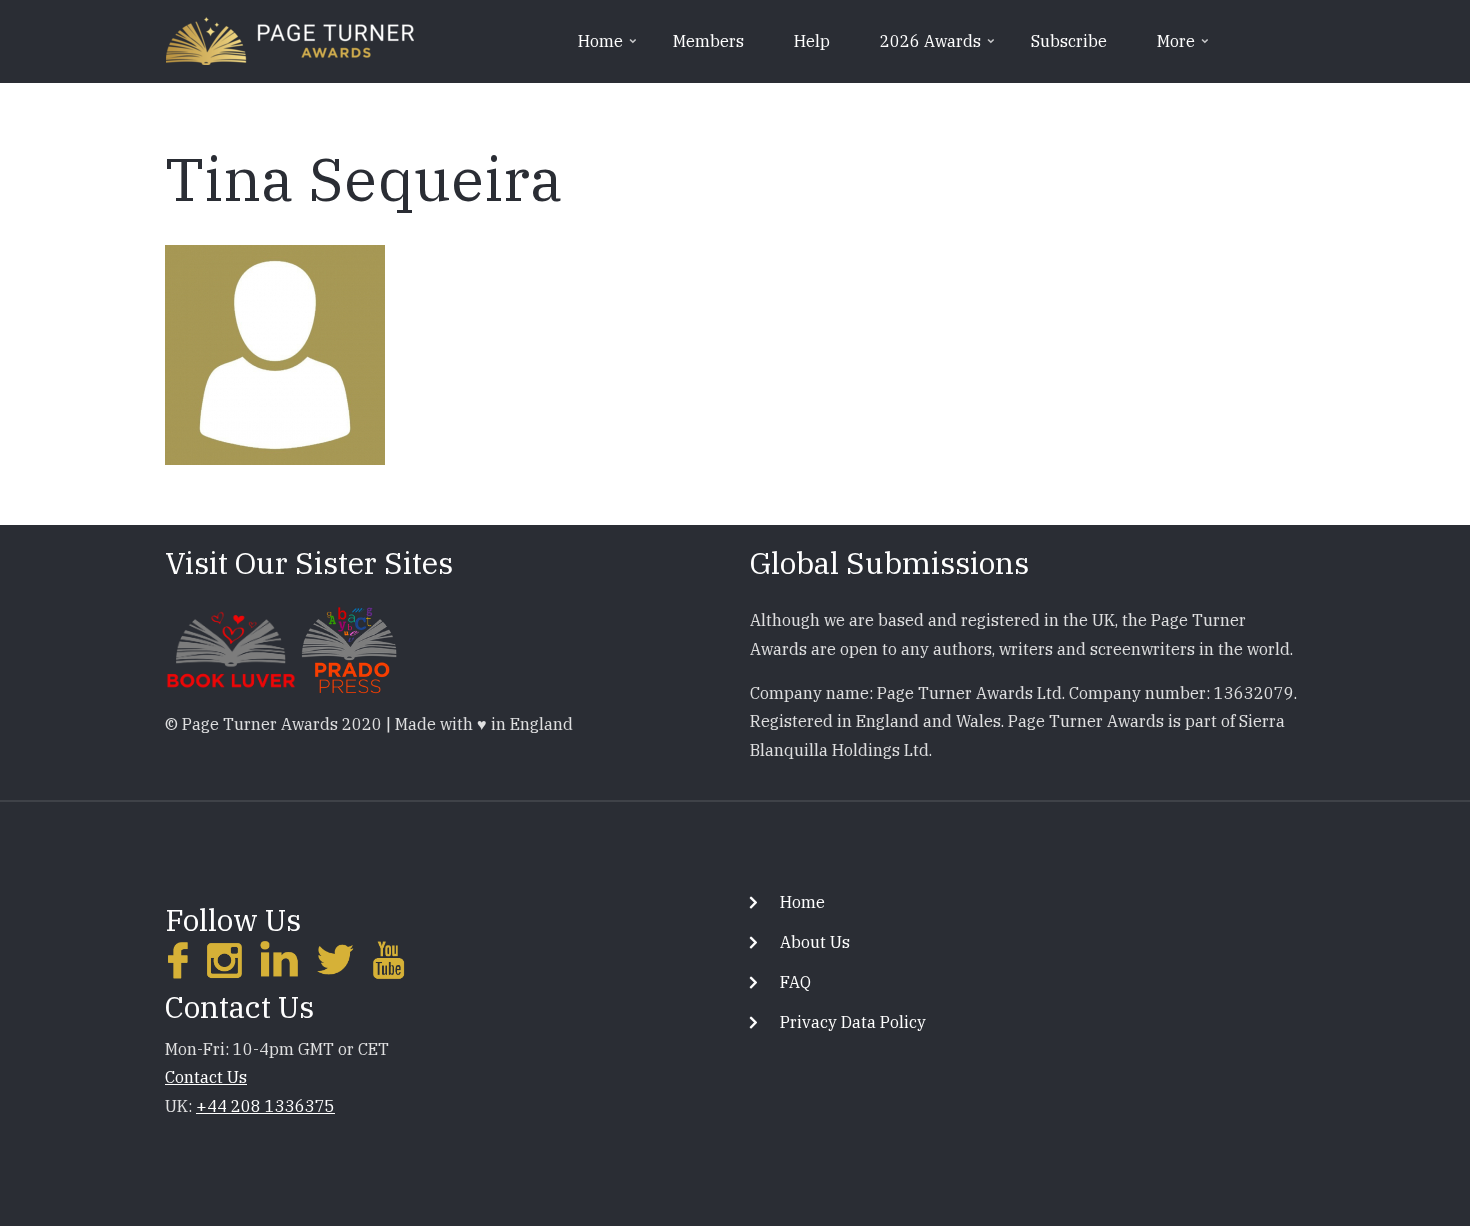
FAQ (795, 982)
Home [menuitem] (609, 48)
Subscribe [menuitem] (1069, 41)
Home (802, 902)
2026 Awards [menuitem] (939, 48)
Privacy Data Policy (853, 1022)
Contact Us (206, 1077)
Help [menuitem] (812, 41)
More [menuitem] (1184, 48)
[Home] (290, 39)
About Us (815, 942)
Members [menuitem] (708, 41)
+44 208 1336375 (265, 1106)
